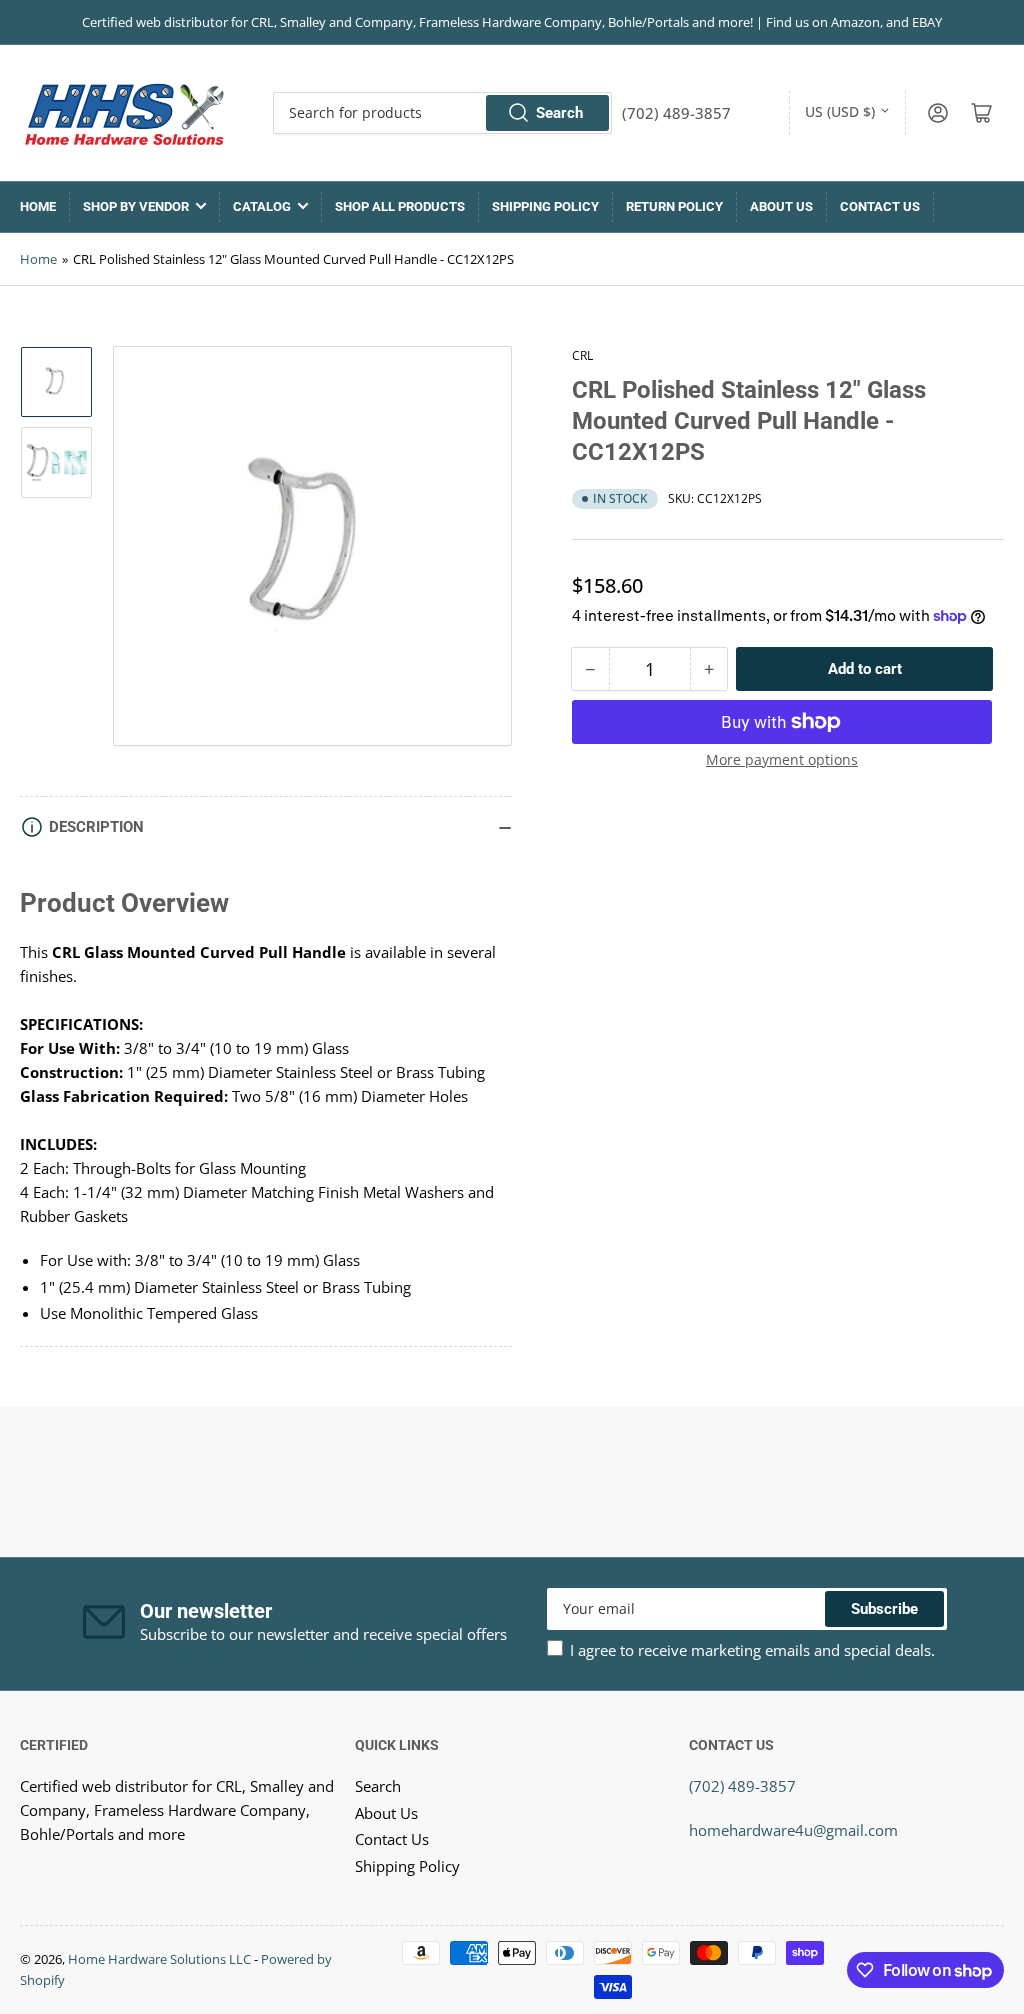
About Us (781, 206)
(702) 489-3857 (742, 1786)
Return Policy (674, 206)
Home (38, 206)
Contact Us (880, 206)
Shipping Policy (545, 206)
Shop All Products (400, 206)
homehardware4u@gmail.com (793, 1830)
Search (559, 113)
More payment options (782, 759)
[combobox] (442, 113)
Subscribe (884, 1609)
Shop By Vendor (136, 206)
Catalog (262, 206)
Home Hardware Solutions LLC (159, 1959)
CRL (582, 355)
